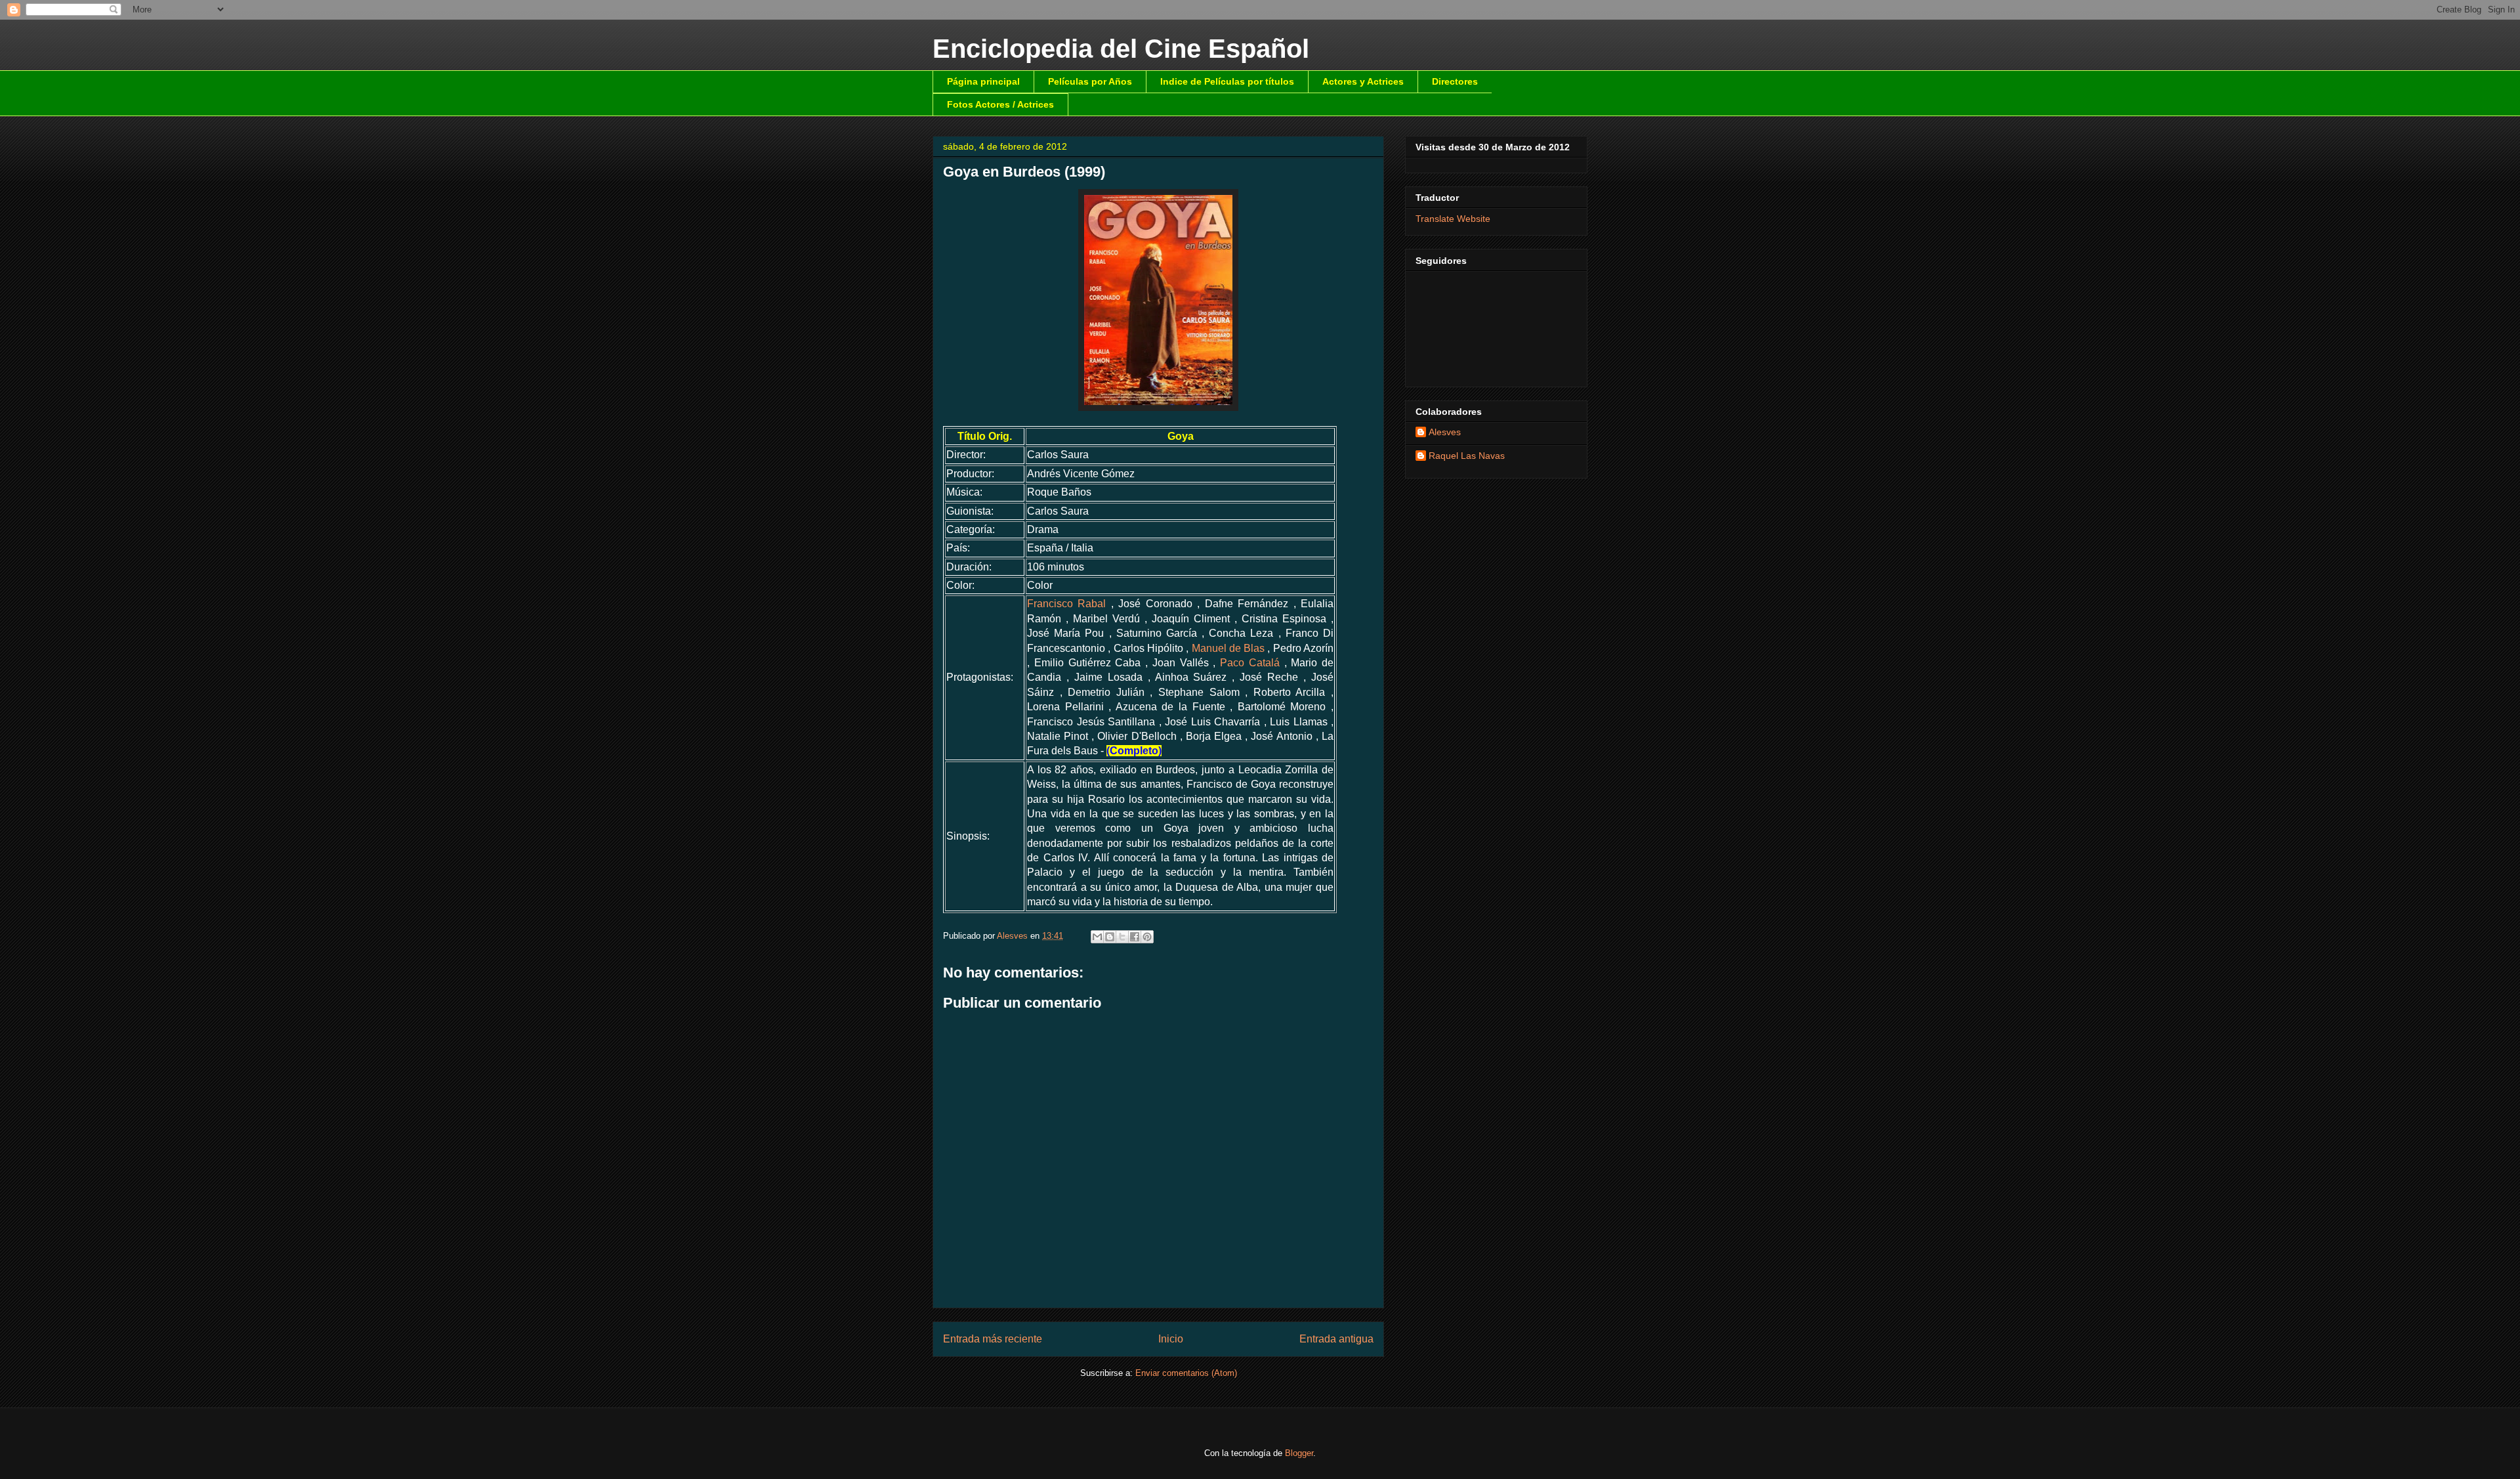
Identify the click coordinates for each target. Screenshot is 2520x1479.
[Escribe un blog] (1110, 937)
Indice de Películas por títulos (1227, 81)
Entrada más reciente (993, 1339)
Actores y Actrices (1363, 81)
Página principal (983, 81)
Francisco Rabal (1066, 604)
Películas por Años (1090, 81)
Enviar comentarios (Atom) (1186, 1373)
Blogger (1299, 1453)
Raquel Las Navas (1467, 456)
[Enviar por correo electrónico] (1097, 937)
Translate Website (1453, 219)
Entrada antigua (1336, 1339)
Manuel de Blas (1228, 648)
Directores (1455, 81)
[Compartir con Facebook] (1135, 937)
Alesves (1445, 432)
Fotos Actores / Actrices (1000, 104)
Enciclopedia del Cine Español (1121, 49)
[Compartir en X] (1122, 937)
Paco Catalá (1250, 663)
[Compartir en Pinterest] (1147, 937)
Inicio (1171, 1339)
